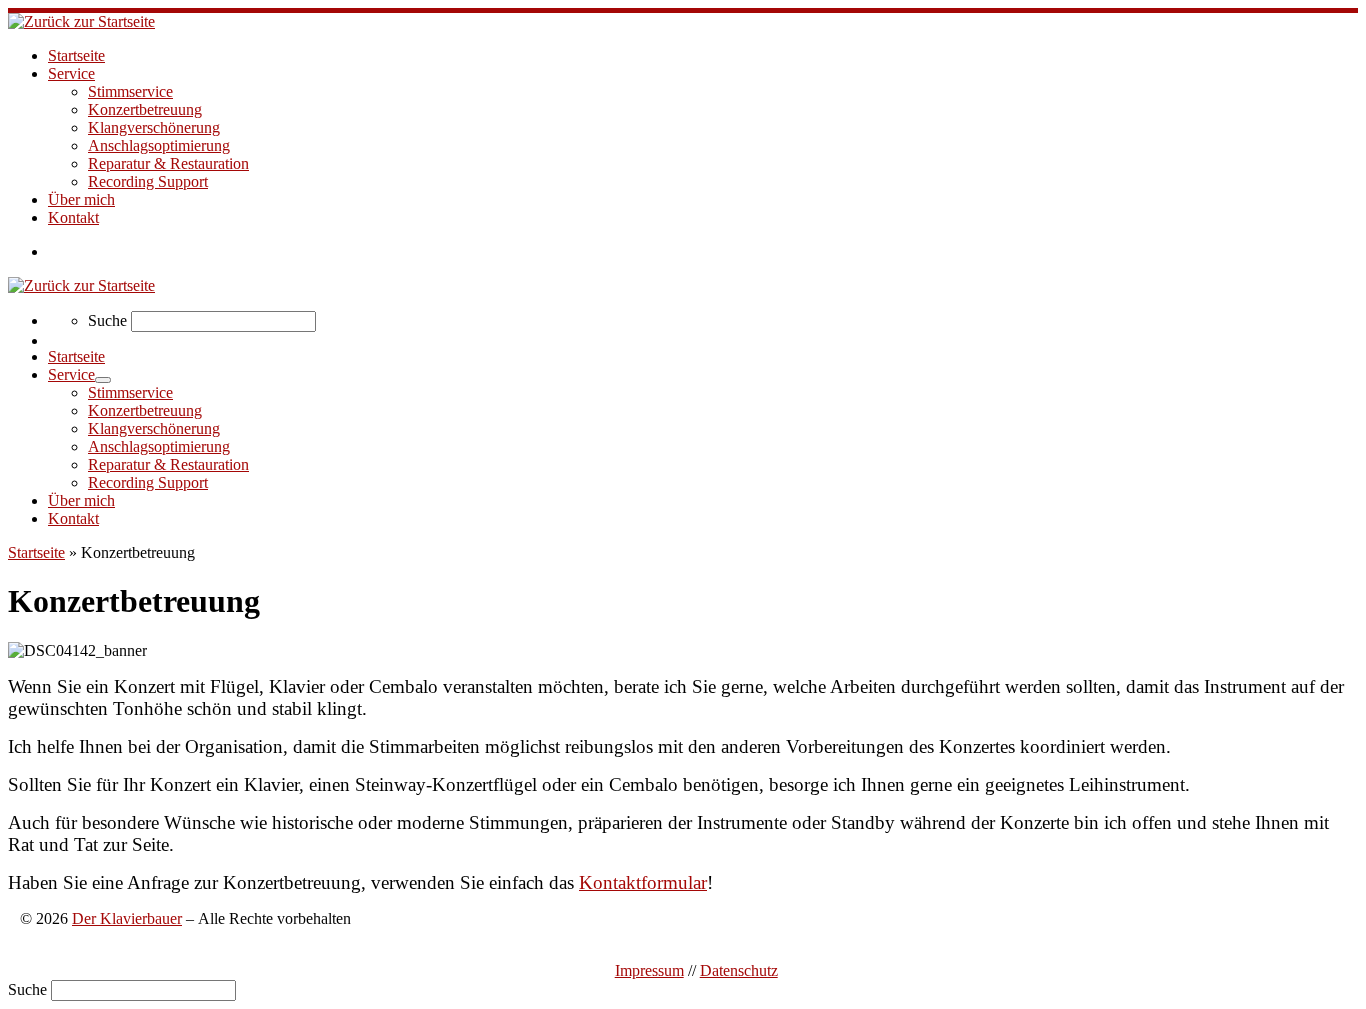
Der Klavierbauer (127, 918)
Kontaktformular (643, 882)
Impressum (649, 970)
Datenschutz (739, 970)
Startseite (36, 552)
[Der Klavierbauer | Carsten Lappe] (81, 21)
